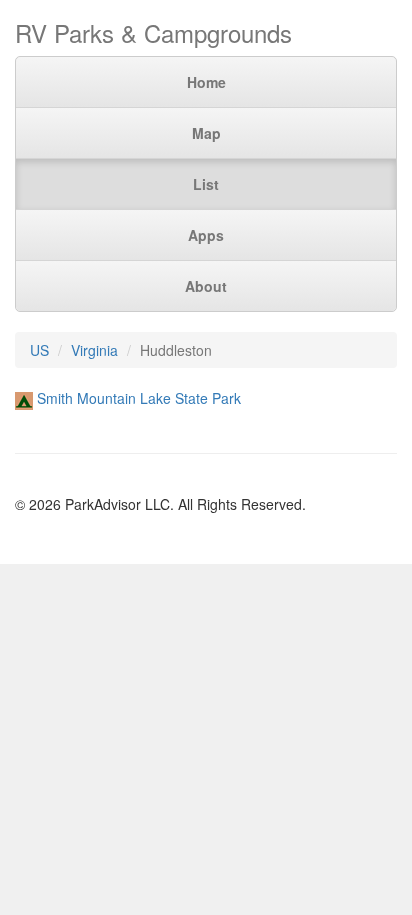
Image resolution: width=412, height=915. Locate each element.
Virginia (94, 350)
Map (206, 133)
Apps (206, 235)
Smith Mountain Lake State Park (139, 398)
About (206, 286)
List (206, 184)
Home (206, 82)
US (39, 350)
